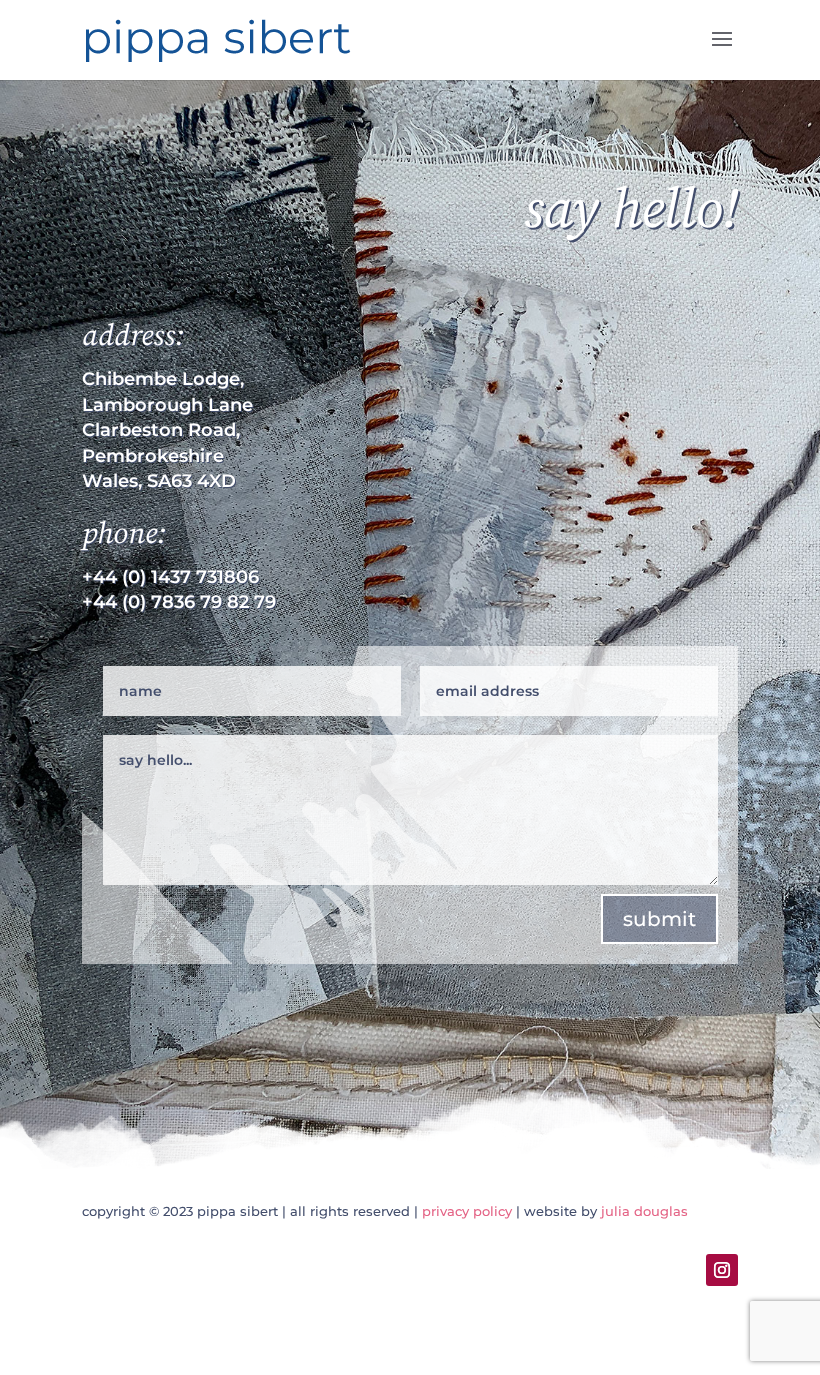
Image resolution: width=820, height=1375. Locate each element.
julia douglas (644, 1211)
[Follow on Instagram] (722, 1270)
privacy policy (467, 1211)
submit (659, 919)
